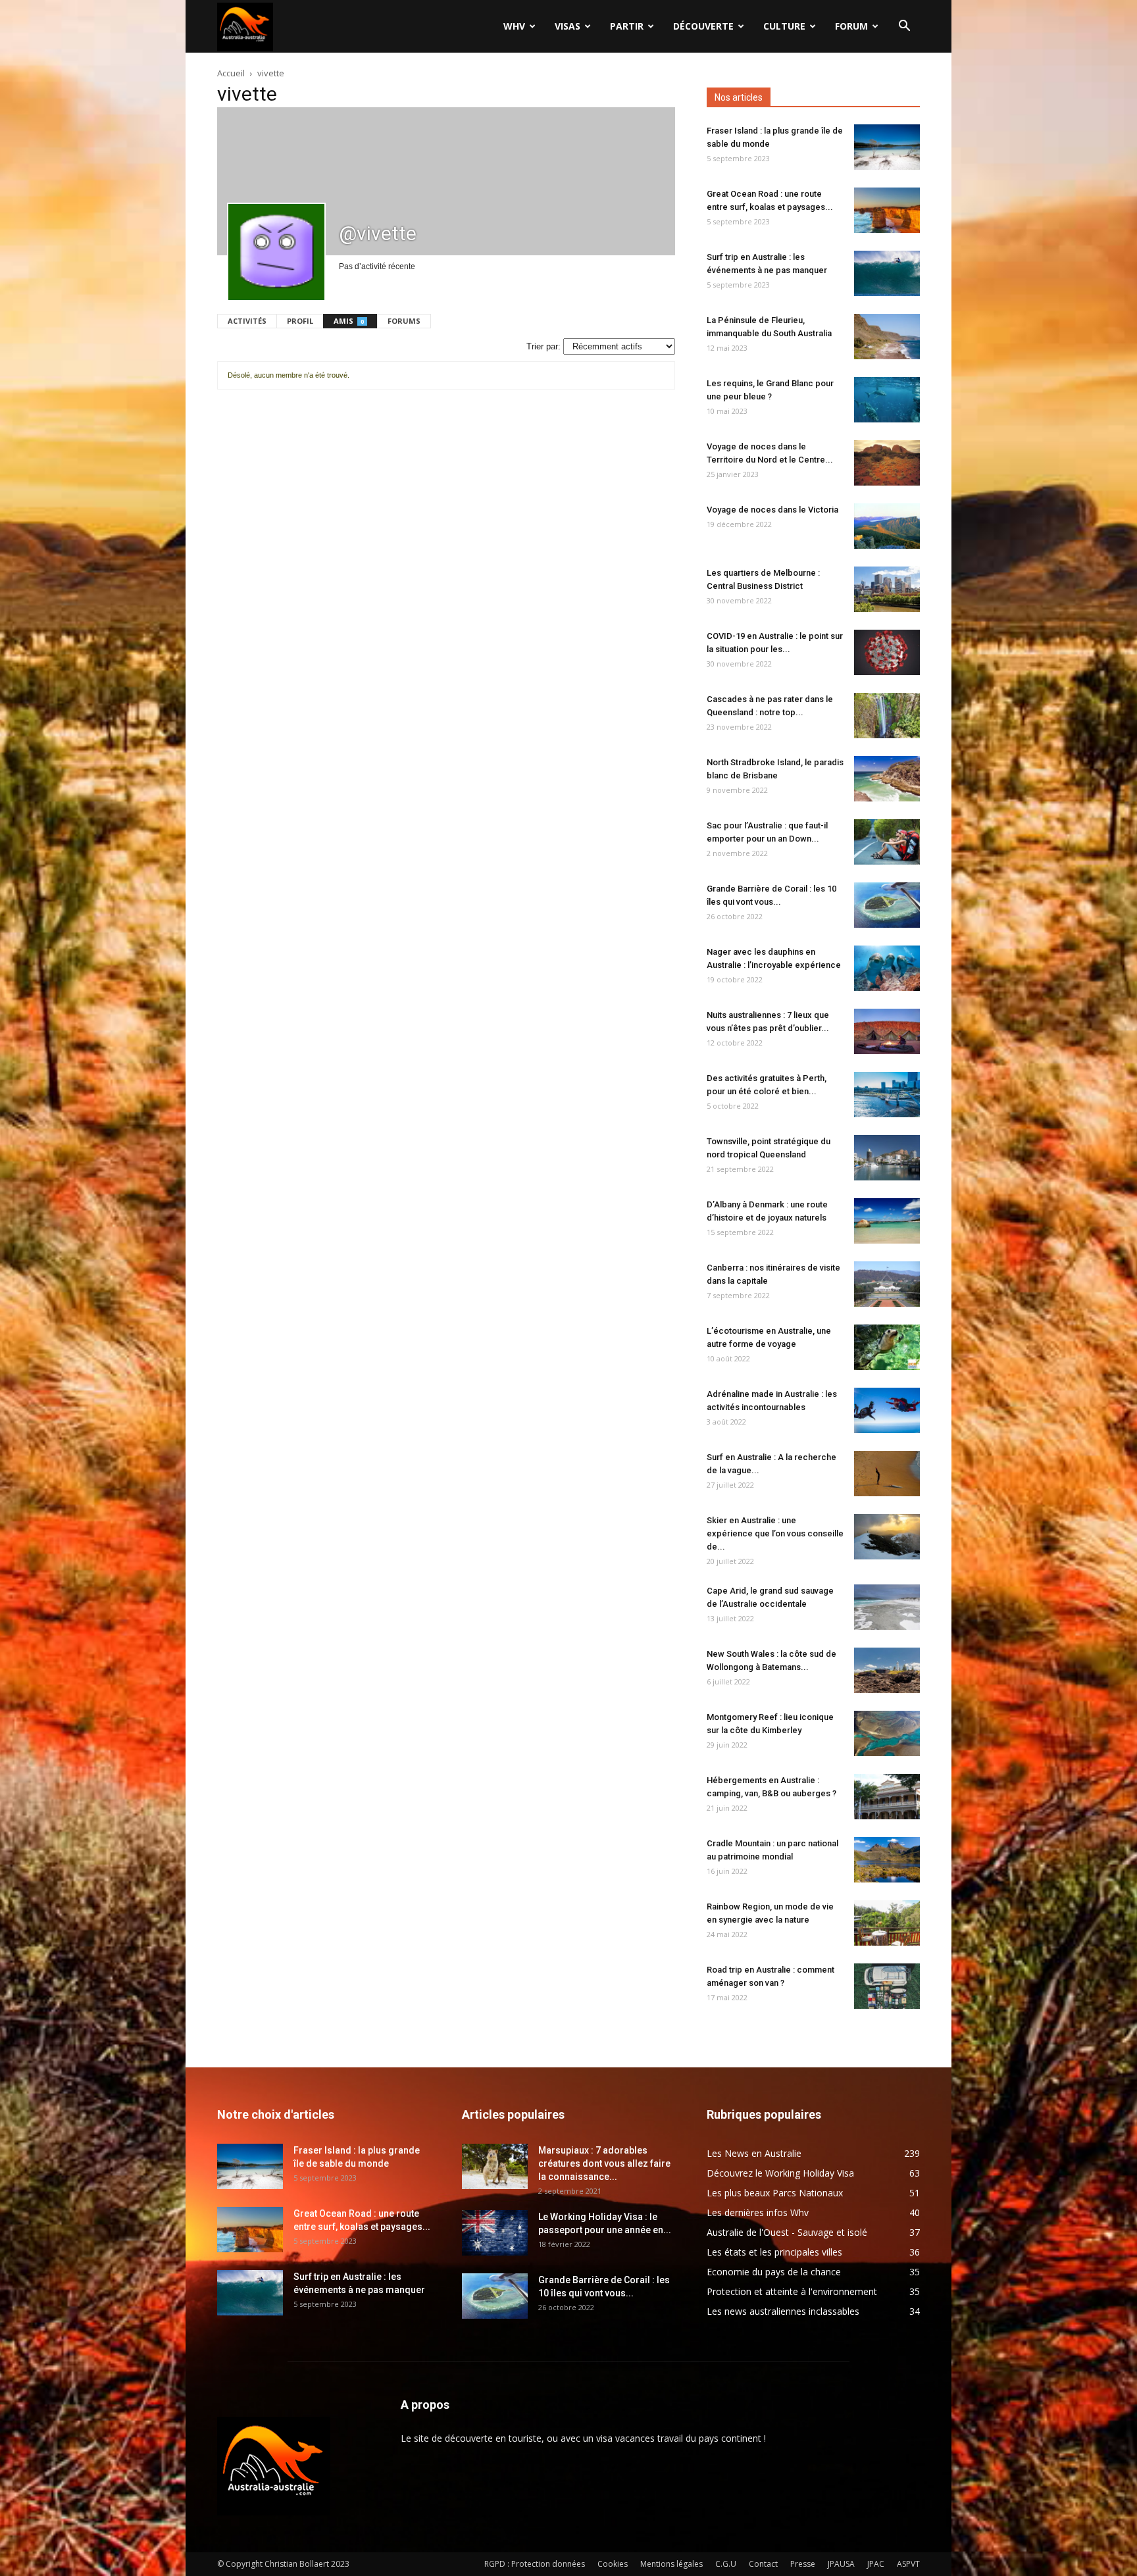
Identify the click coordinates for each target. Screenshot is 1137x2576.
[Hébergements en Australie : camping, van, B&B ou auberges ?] (887, 1797)
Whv (514, 26)
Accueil (231, 73)
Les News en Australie (754, 2153)
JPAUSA (841, 2564)
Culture (784, 26)
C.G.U (726, 2564)
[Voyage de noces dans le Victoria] (887, 526)
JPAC (876, 2564)
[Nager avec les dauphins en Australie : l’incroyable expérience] (887, 968)
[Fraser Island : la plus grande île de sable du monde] (887, 147)
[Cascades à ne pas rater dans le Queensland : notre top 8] (887, 716)
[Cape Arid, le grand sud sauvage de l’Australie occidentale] (887, 1607)
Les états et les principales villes (774, 2252)
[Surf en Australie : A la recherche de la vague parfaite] (887, 1474)
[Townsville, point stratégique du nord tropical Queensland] (887, 1158)
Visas (568, 26)
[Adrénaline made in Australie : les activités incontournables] (887, 1410)
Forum (851, 26)
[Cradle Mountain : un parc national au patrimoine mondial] (887, 1860)
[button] (904, 27)
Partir (627, 26)
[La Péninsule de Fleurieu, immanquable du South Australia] (887, 337)
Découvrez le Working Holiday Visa (780, 2173)
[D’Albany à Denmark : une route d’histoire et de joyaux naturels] (887, 1221)
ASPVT (908, 2564)
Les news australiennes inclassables (783, 2311)
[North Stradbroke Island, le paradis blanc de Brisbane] (887, 779)
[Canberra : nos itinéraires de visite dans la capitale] (887, 1284)
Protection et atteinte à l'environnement (792, 2291)
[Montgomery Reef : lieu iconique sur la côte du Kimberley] (887, 1733)
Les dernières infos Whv (758, 2212)
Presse (803, 2564)
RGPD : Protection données (535, 2564)
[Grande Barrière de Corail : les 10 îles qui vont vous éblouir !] (887, 905)
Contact (763, 2564)
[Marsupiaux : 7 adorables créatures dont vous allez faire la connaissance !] (495, 2166)
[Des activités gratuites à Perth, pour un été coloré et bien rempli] (887, 1095)
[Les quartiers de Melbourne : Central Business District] (887, 589)
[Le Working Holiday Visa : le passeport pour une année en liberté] (495, 2233)
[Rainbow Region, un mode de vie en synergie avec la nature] (887, 1923)
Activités (247, 321)
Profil (300, 321)
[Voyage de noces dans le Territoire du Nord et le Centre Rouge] (887, 463)
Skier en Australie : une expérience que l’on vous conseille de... (775, 1533)
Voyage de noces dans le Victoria (772, 510)
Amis (349, 321)
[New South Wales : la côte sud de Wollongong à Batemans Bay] (887, 1670)
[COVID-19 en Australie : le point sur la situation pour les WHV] (887, 652)
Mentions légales (671, 2564)
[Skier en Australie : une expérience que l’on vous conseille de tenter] (887, 1537)
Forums (404, 321)
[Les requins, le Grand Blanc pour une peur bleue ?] (887, 400)
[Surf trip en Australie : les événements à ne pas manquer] (887, 273)
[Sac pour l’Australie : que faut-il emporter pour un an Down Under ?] (887, 842)
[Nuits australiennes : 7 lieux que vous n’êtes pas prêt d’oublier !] (887, 1031)
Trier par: (543, 346)
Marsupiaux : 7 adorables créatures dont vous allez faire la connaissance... (604, 2163)
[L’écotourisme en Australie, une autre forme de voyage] (887, 1347)
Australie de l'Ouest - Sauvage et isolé (787, 2232)
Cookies (613, 2564)
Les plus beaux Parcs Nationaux (775, 2193)
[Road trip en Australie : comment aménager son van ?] (887, 1986)
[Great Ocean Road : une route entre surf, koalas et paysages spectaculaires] (887, 210)
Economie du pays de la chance (774, 2272)
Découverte (703, 26)
